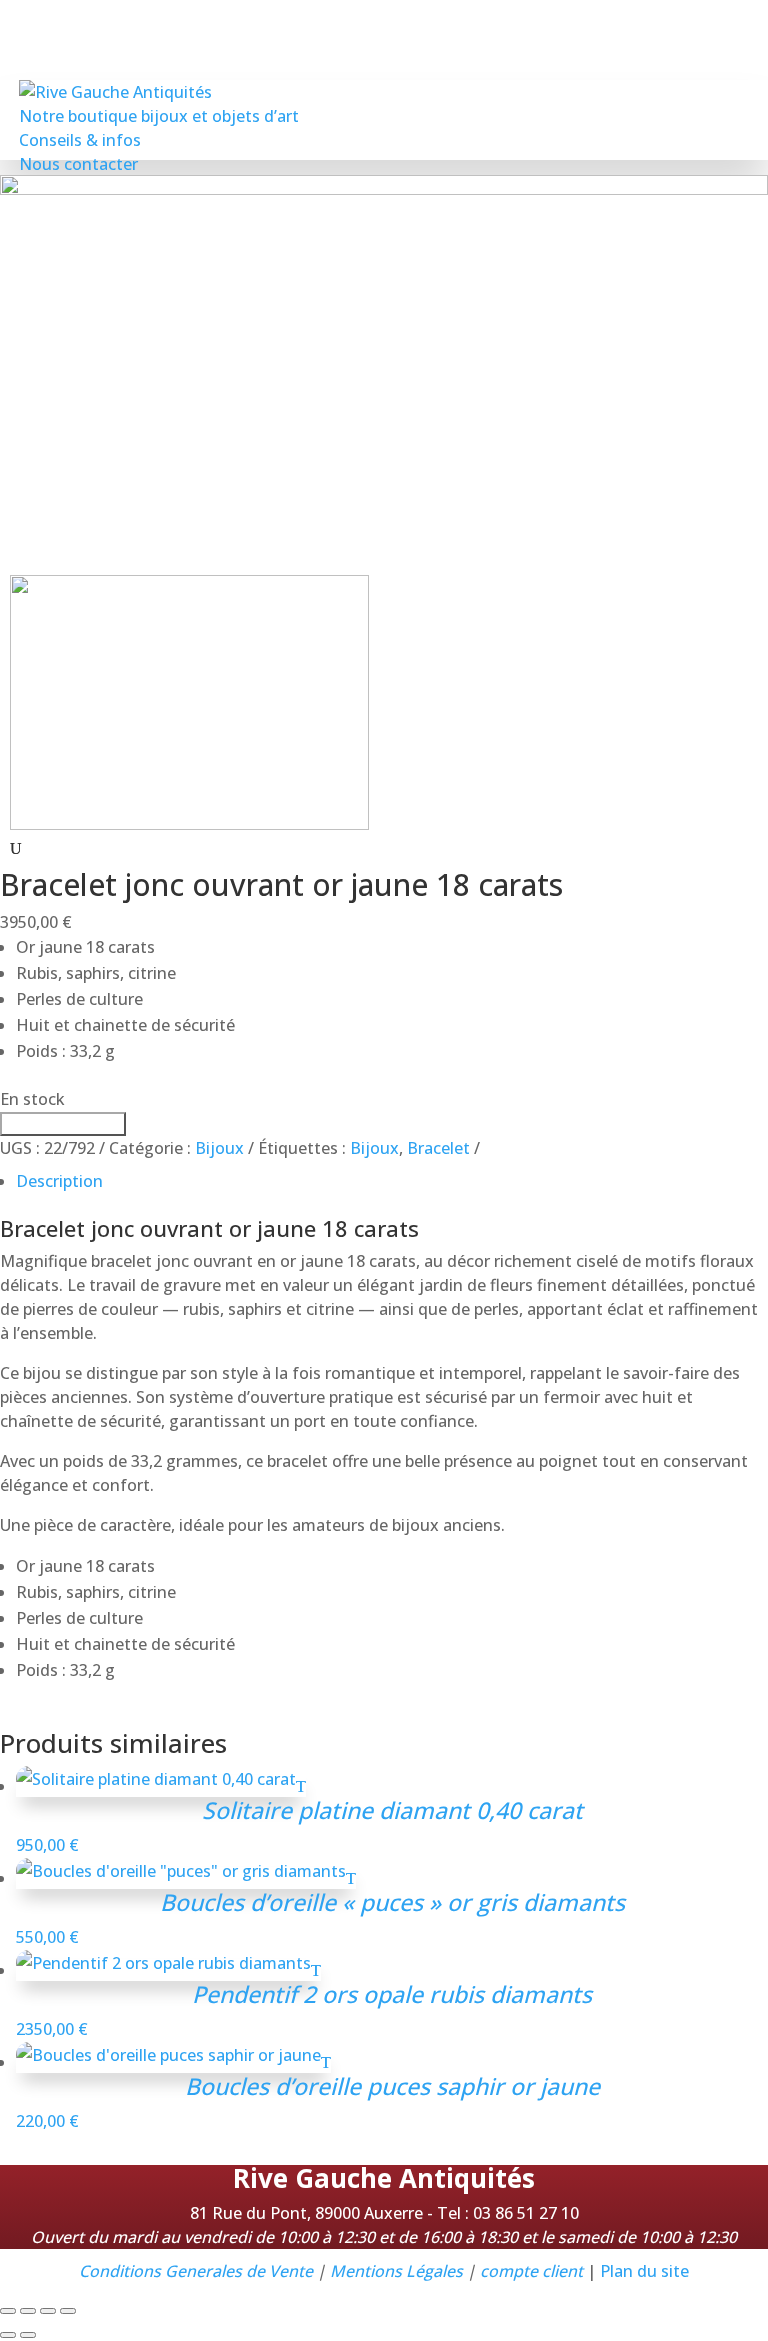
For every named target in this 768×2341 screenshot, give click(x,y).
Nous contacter (78, 164)
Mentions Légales (396, 2271)
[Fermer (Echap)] (68, 2311)
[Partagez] (48, 2311)
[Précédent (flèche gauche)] (8, 2335)
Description (59, 1181)
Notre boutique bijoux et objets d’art (159, 116)
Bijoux (219, 1148)
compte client (531, 2271)
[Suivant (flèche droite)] (28, 2335)
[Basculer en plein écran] (28, 2311)
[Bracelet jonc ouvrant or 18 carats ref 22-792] (189, 824)
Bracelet (438, 1148)
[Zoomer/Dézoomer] (8, 2311)
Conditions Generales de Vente (196, 2271)
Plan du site (644, 2271)
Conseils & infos (80, 140)
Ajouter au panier (61, 1124)
